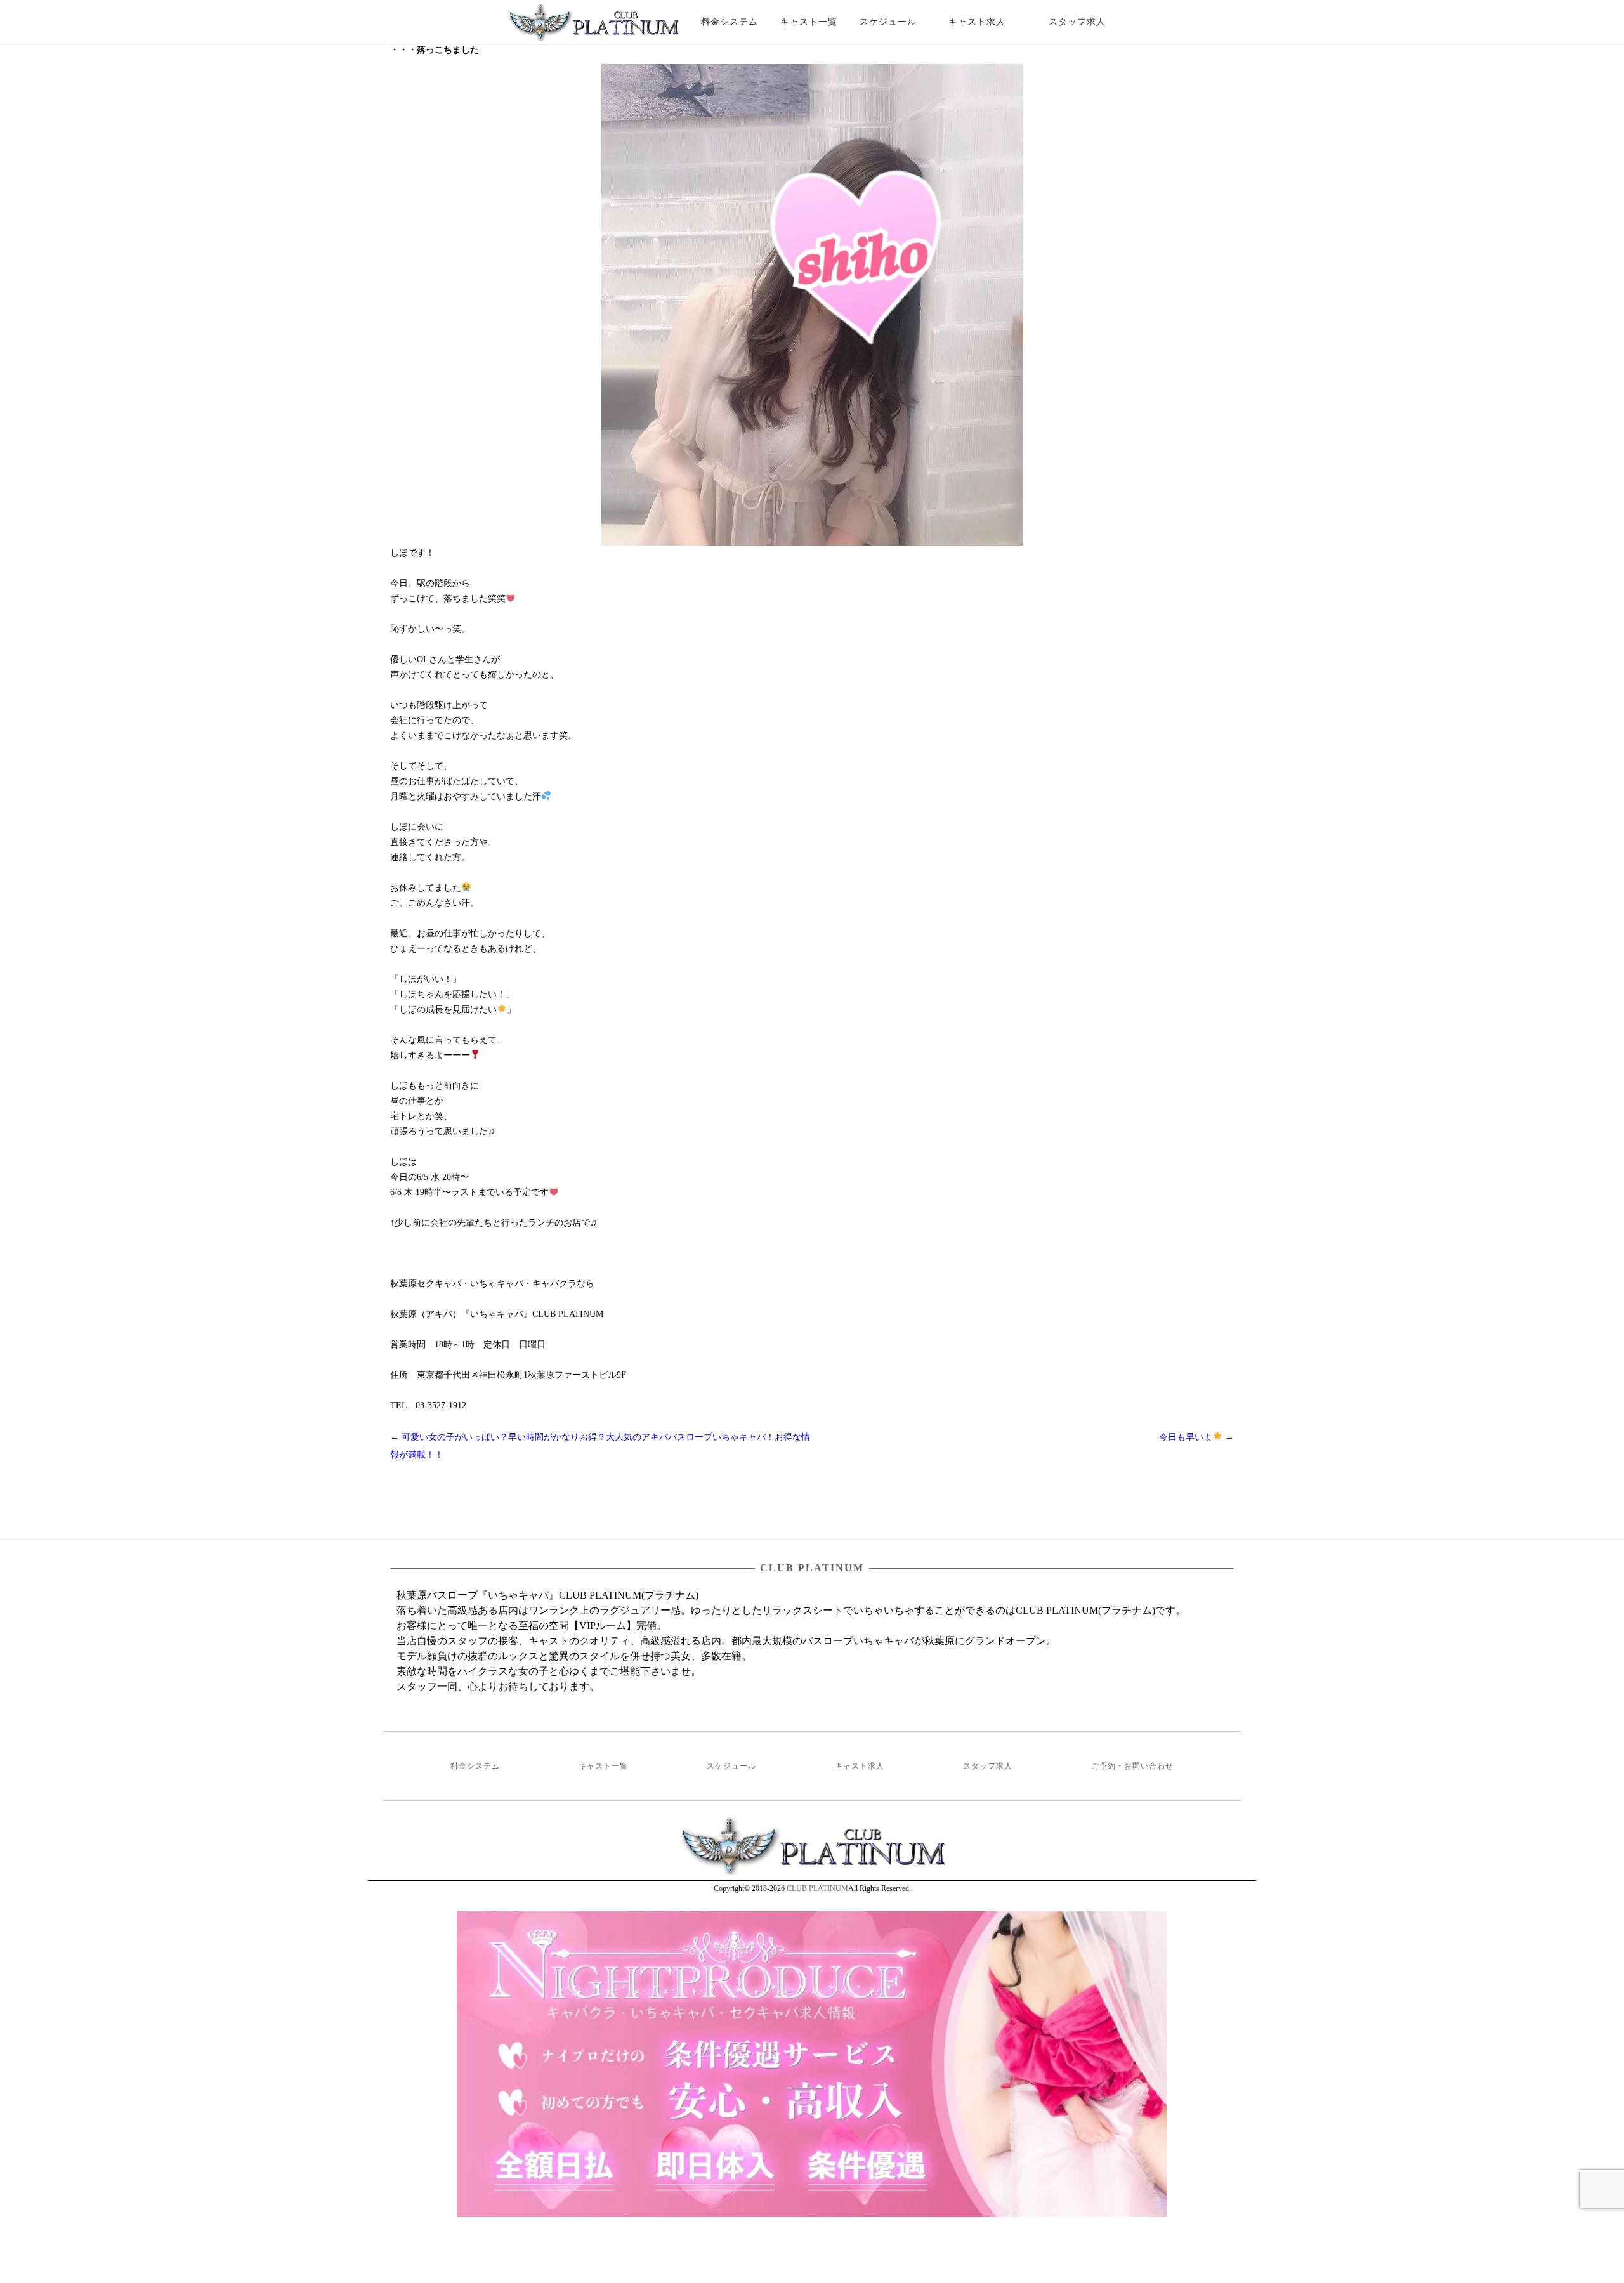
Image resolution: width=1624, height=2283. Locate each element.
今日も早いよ (1196, 1437)
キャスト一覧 (809, 22)
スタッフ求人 (1088, 22)
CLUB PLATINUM (817, 1888)
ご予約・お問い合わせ (1132, 1766)
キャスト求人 (986, 22)
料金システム (730, 22)
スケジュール (888, 22)
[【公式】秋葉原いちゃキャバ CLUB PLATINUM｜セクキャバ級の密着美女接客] (593, 27)
